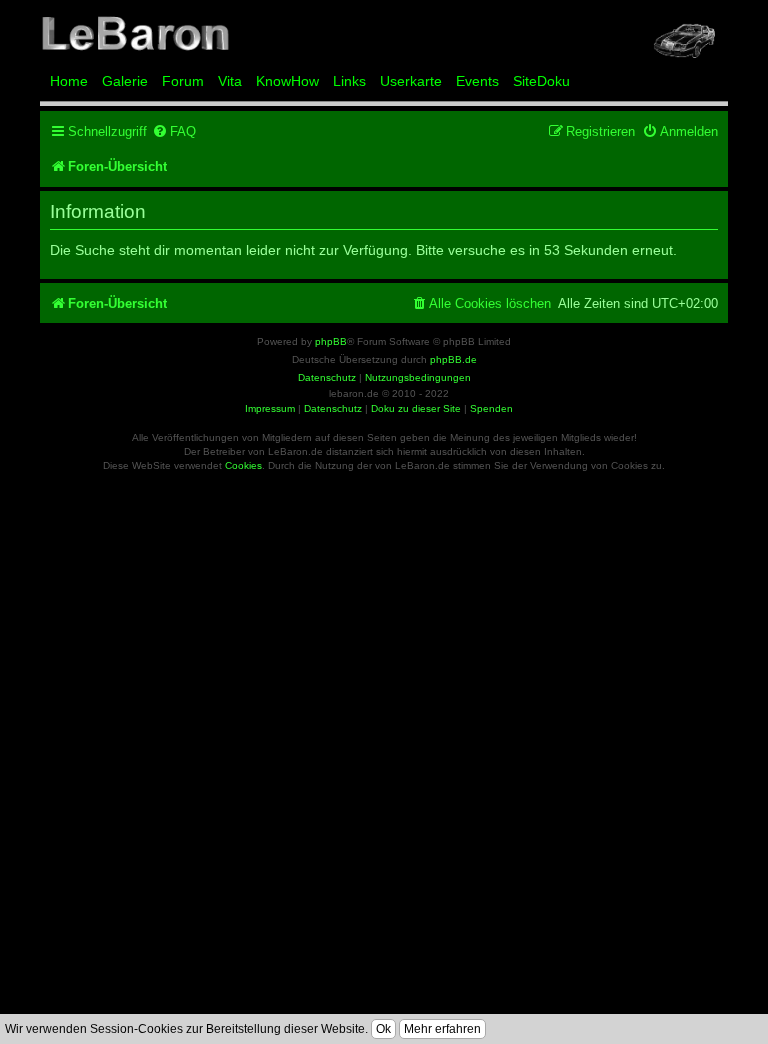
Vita (230, 81)
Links (349, 81)
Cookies (243, 465)
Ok (383, 1029)
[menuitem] (174, 131)
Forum (183, 81)
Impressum (270, 408)
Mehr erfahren (442, 1029)
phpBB (331, 341)
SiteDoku (541, 81)
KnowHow (287, 81)
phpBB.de (453, 359)
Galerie (125, 81)
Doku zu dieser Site (416, 408)
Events (477, 81)
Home (69, 81)
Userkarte (411, 81)
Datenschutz (333, 408)
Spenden (491, 408)
